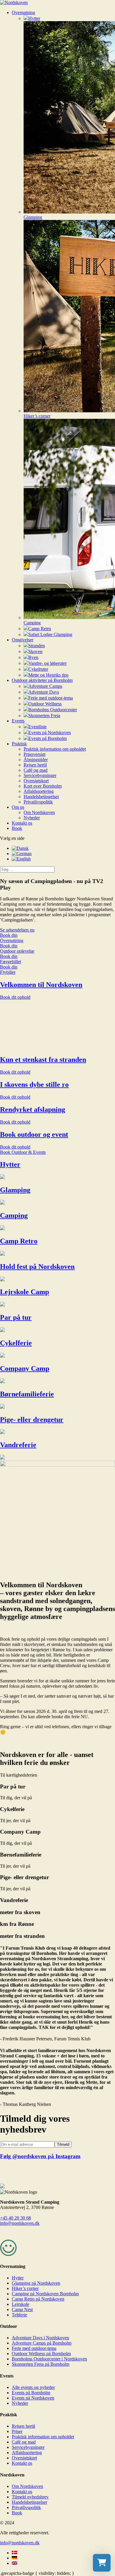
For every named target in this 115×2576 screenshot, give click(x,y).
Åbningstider (36, 760)
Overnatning (23, 12)
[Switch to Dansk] (20, 848)
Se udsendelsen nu (17, 930)
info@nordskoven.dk (20, 2223)
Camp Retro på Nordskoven (38, 2299)
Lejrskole (20, 2304)
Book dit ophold (15, 997)
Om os (18, 807)
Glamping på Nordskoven (36, 2283)
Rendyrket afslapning (33, 1109)
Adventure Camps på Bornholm (42, 2343)
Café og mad (36, 770)
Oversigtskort (36, 781)
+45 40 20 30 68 (15, 2218)
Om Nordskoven (39, 812)
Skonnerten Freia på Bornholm (41, 2364)
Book (17, 828)
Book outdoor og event (34, 1134)
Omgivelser (23, 640)
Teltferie (19, 2315)
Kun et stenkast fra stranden (43, 1060)
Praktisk (19, 744)
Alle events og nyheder (33, 2387)
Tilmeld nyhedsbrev (30, 2497)
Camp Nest (22, 2310)
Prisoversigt (34, 754)
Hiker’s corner (25, 2288)
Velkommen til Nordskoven (41, 985)
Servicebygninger (40, 775)
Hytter (18, 2278)
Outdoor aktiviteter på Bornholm (42, 680)
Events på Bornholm (31, 2393)
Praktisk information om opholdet (55, 749)
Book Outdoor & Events (23, 1152)
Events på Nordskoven (33, 2398)
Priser (17, 2431)
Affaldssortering (39, 791)
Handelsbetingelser (41, 797)
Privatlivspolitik (38, 802)
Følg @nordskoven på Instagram (40, 2156)
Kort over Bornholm (43, 786)
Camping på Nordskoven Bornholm (45, 2294)
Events (18, 721)
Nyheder (32, 818)
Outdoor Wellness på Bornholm (41, 2354)
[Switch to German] (22, 854)
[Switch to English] (21, 859)
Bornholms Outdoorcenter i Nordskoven (49, 2359)
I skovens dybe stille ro (34, 1084)
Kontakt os (22, 823)
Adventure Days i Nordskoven (40, 2338)
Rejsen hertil (35, 765)
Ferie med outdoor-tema (34, 2348)
